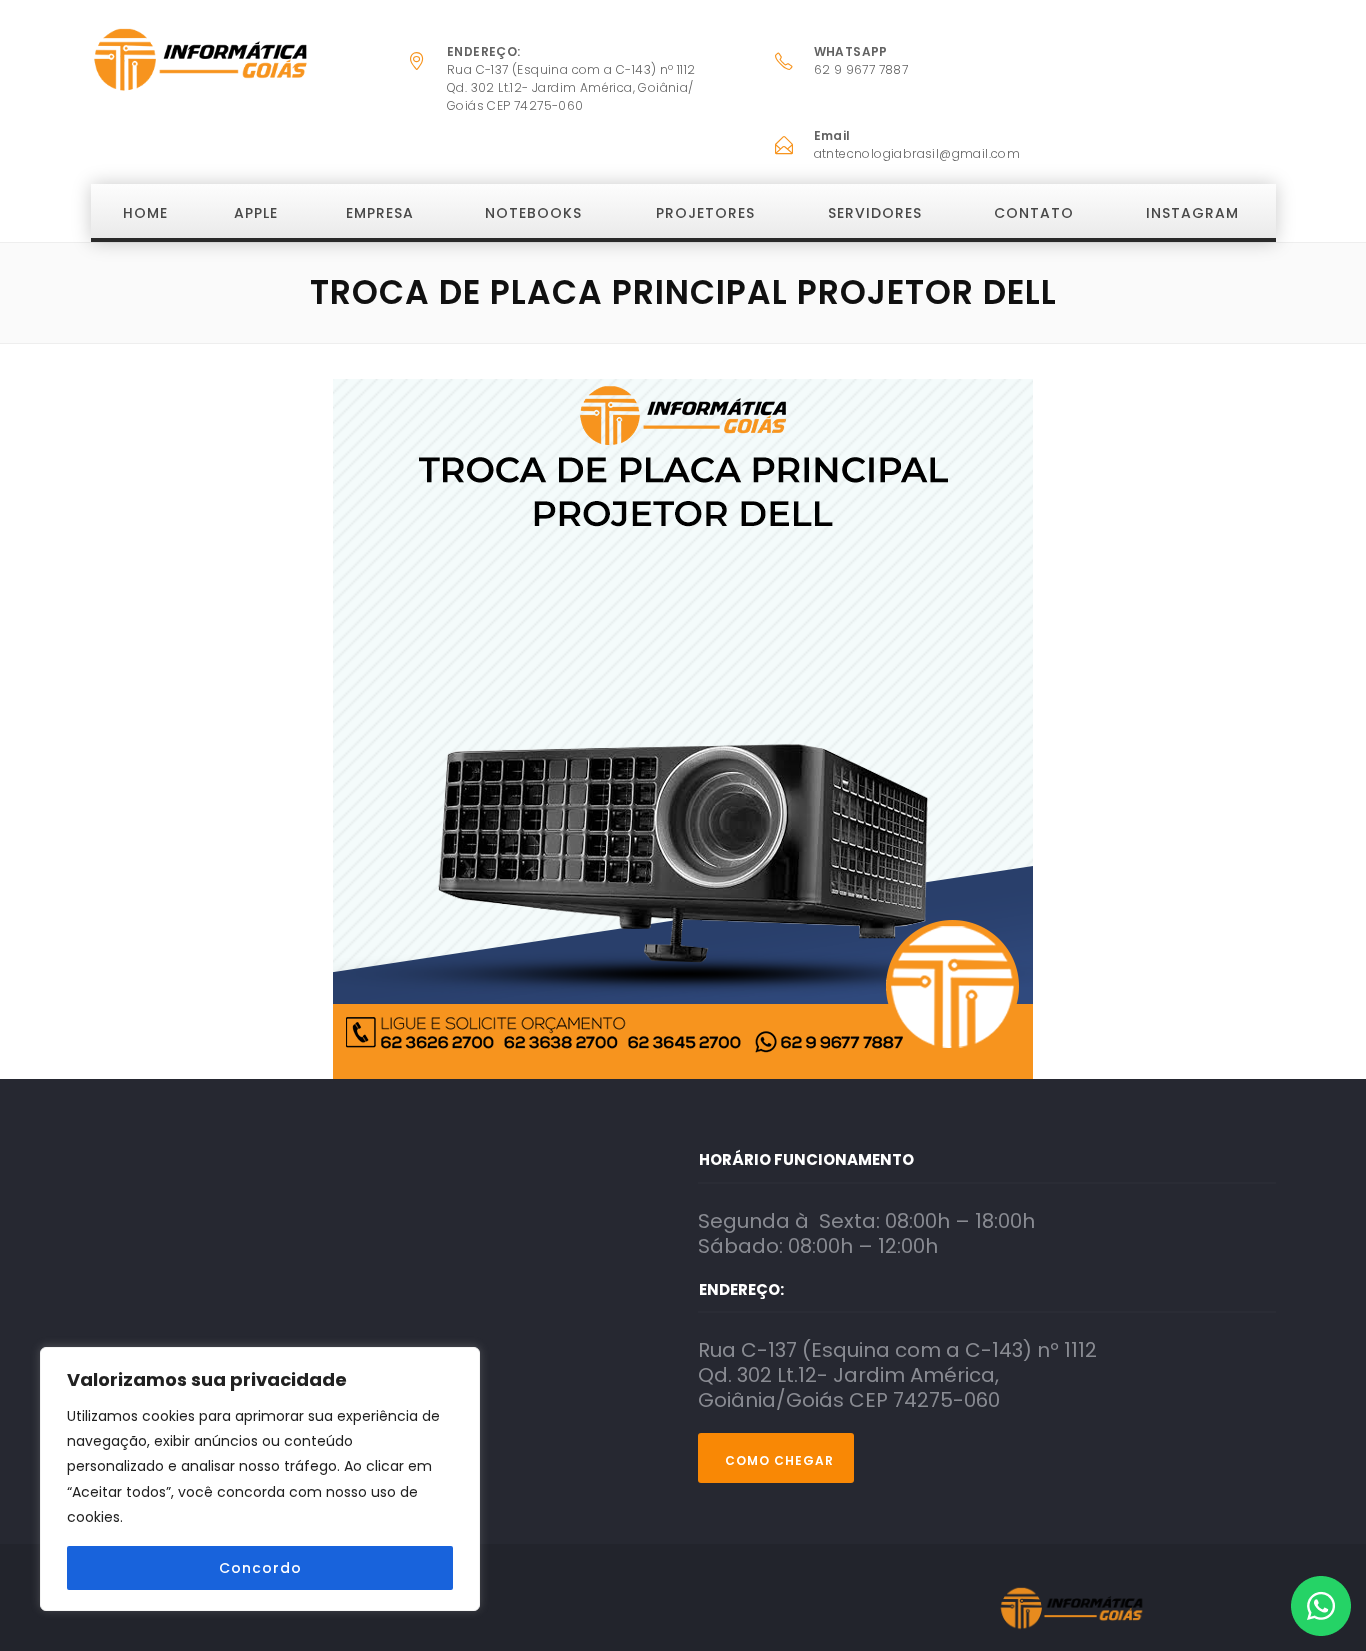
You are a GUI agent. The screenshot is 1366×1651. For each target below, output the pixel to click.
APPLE (256, 213)
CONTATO (1034, 213)
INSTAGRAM (1192, 213)
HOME (145, 213)
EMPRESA (380, 213)
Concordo (260, 1568)
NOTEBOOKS (533, 213)
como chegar (779, 1460)
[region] (260, 1479)
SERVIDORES (875, 213)
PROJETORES (705, 213)
